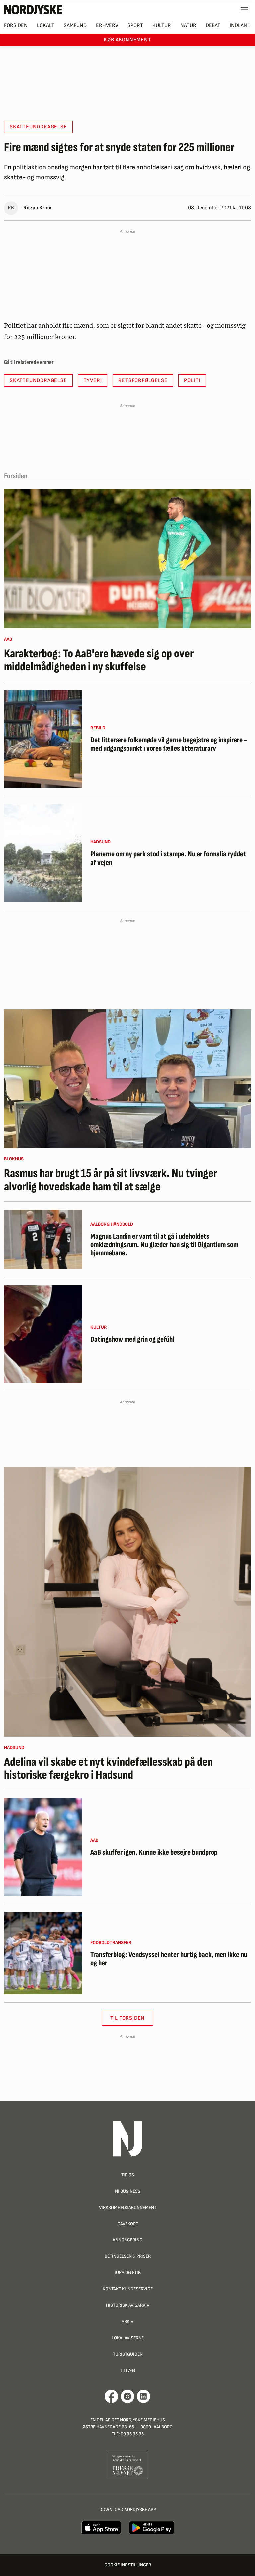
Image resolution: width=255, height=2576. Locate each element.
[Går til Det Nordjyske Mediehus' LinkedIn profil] (144, 2396)
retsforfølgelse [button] (143, 381)
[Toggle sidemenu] (244, 10)
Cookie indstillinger (128, 2565)
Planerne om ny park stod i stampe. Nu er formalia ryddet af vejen (168, 858)
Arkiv (127, 2321)
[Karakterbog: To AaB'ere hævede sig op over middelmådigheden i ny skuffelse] (127, 559)
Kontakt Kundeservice (128, 2289)
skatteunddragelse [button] (38, 127)
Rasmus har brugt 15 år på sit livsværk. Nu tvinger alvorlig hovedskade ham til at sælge (111, 1180)
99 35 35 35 (132, 2434)
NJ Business (128, 2191)
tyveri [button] (93, 381)
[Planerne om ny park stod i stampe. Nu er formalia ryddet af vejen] (43, 853)
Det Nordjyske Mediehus (138, 2420)
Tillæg (127, 2370)
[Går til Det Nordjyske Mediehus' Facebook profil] (111, 2396)
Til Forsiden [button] (128, 2018)
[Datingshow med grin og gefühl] (43, 1334)
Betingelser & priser (128, 2256)
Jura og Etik (128, 2273)
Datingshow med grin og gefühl (132, 1340)
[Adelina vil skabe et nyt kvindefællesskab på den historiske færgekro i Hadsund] (127, 1602)
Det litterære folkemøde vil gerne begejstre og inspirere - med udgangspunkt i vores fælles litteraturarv (169, 744)
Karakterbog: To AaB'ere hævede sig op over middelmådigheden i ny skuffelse (99, 661)
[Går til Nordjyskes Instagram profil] (127, 2396)
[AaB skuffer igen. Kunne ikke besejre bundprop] (43, 1847)
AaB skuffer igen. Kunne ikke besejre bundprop (154, 1853)
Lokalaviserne (128, 2338)
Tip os (128, 2175)
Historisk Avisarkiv (128, 2305)
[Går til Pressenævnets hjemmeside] (128, 2465)
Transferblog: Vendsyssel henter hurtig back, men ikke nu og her (169, 1959)
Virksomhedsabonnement (128, 2207)
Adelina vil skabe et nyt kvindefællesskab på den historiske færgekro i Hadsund (108, 1769)
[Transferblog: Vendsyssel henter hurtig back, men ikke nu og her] (43, 1953)
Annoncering (127, 2240)
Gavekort (128, 2224)
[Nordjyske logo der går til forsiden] (33, 10)
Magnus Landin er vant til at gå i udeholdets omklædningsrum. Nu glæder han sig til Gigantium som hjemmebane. (164, 1245)
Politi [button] (192, 381)
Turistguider (128, 2354)
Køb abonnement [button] (127, 40)
